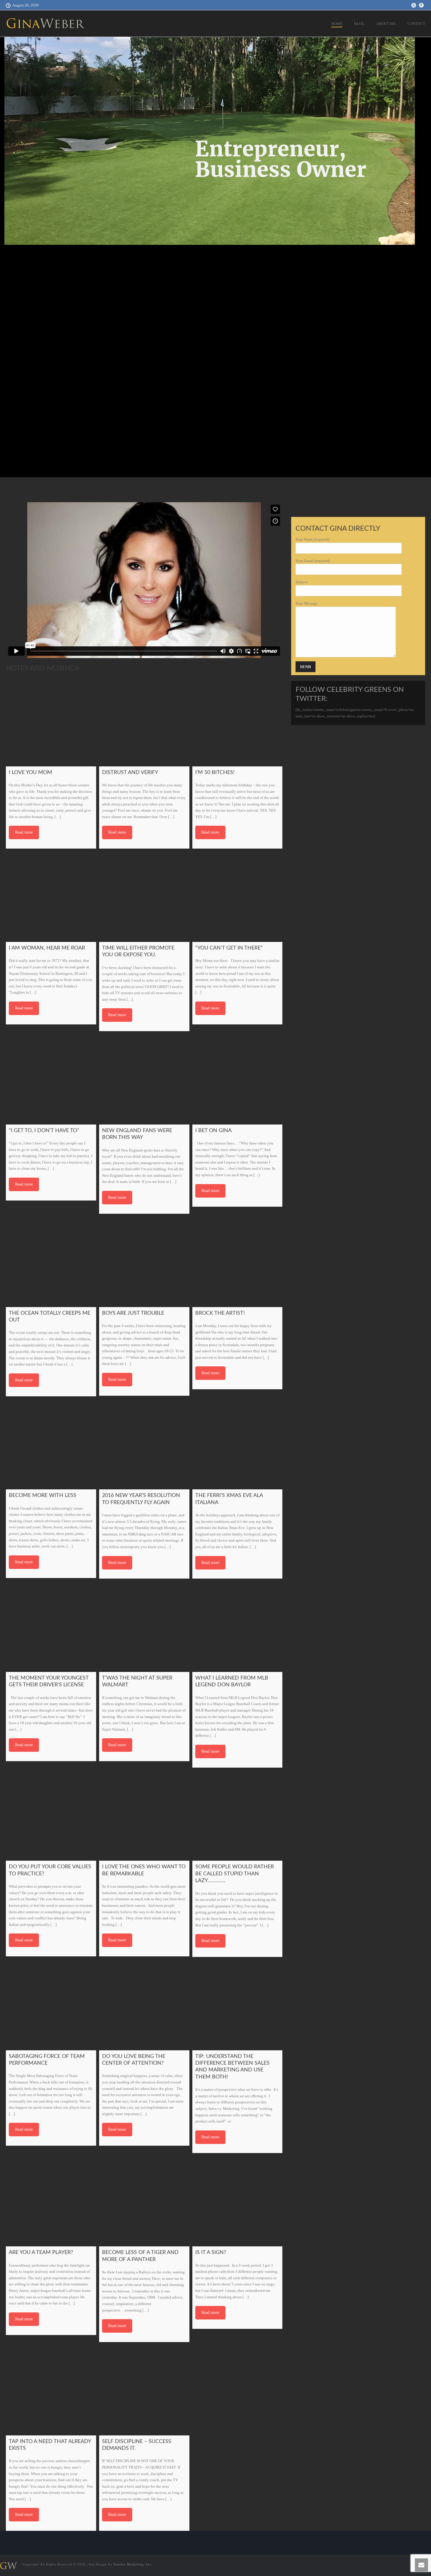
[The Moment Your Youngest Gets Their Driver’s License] (51, 1627)
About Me (386, 24)
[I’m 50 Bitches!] (237, 721)
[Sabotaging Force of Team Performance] (51, 2005)
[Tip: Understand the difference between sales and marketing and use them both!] (237, 2005)
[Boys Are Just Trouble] (144, 1262)
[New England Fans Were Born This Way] (144, 1079)
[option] (215, 140)
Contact (416, 24)
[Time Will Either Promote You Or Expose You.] (144, 897)
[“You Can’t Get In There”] (237, 897)
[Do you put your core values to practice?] (51, 1816)
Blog (359, 24)
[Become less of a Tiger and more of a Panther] (144, 2201)
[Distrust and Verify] (144, 721)
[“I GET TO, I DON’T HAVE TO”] (51, 1079)
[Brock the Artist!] (237, 1262)
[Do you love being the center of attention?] (144, 2005)
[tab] (202, 483)
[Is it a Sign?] (237, 2201)
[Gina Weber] (8, 2565)
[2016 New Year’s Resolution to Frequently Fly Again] (144, 1444)
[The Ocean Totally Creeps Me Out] (51, 1262)
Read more (24, 832)
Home (337, 24)
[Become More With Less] (51, 1444)
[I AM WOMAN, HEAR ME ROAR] (51, 897)
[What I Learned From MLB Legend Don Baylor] (237, 1627)
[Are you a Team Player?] (51, 2201)
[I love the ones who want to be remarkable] (144, 1816)
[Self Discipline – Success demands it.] (144, 2390)
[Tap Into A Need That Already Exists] (51, 2390)
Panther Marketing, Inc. (133, 2564)
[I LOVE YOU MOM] (51, 721)
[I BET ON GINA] (237, 1079)
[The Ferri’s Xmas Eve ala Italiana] (237, 1444)
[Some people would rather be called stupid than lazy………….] (237, 1816)
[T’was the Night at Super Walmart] (144, 1627)
